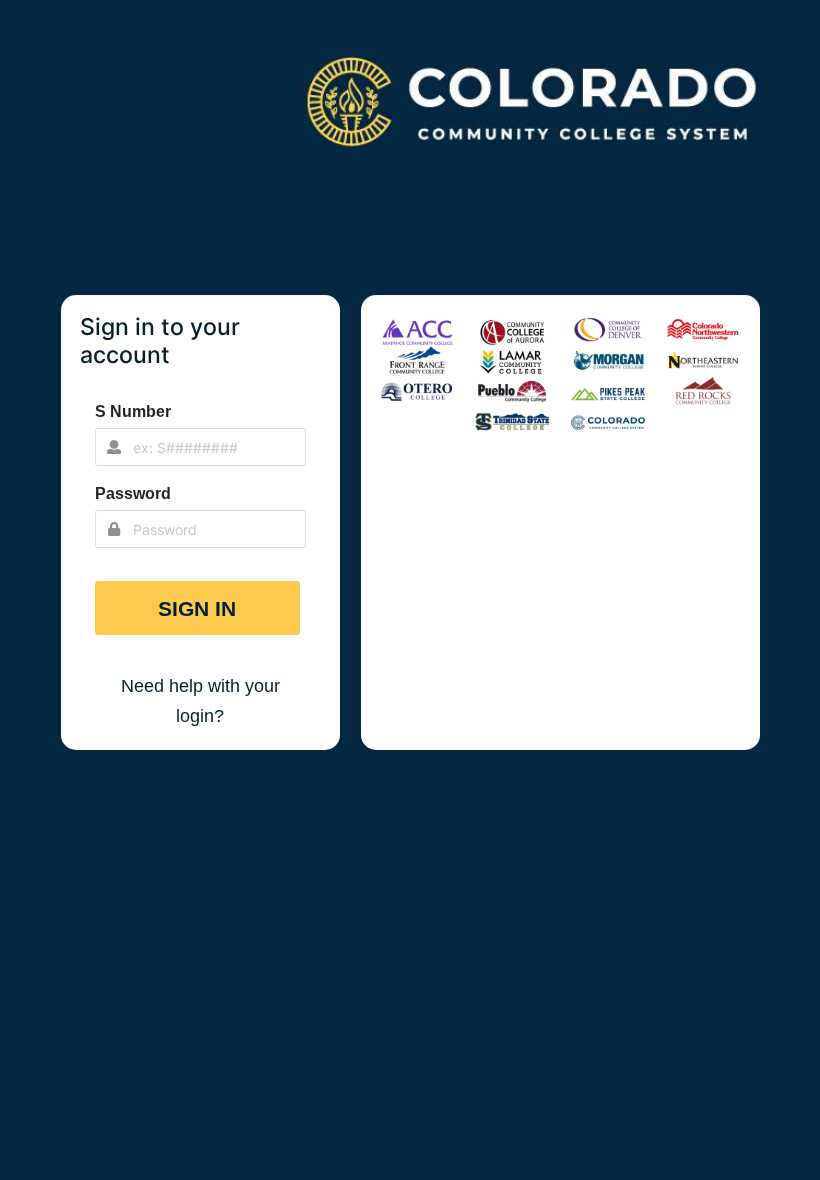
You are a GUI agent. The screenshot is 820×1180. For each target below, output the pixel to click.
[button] (198, 608)
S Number (133, 411)
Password (133, 493)
